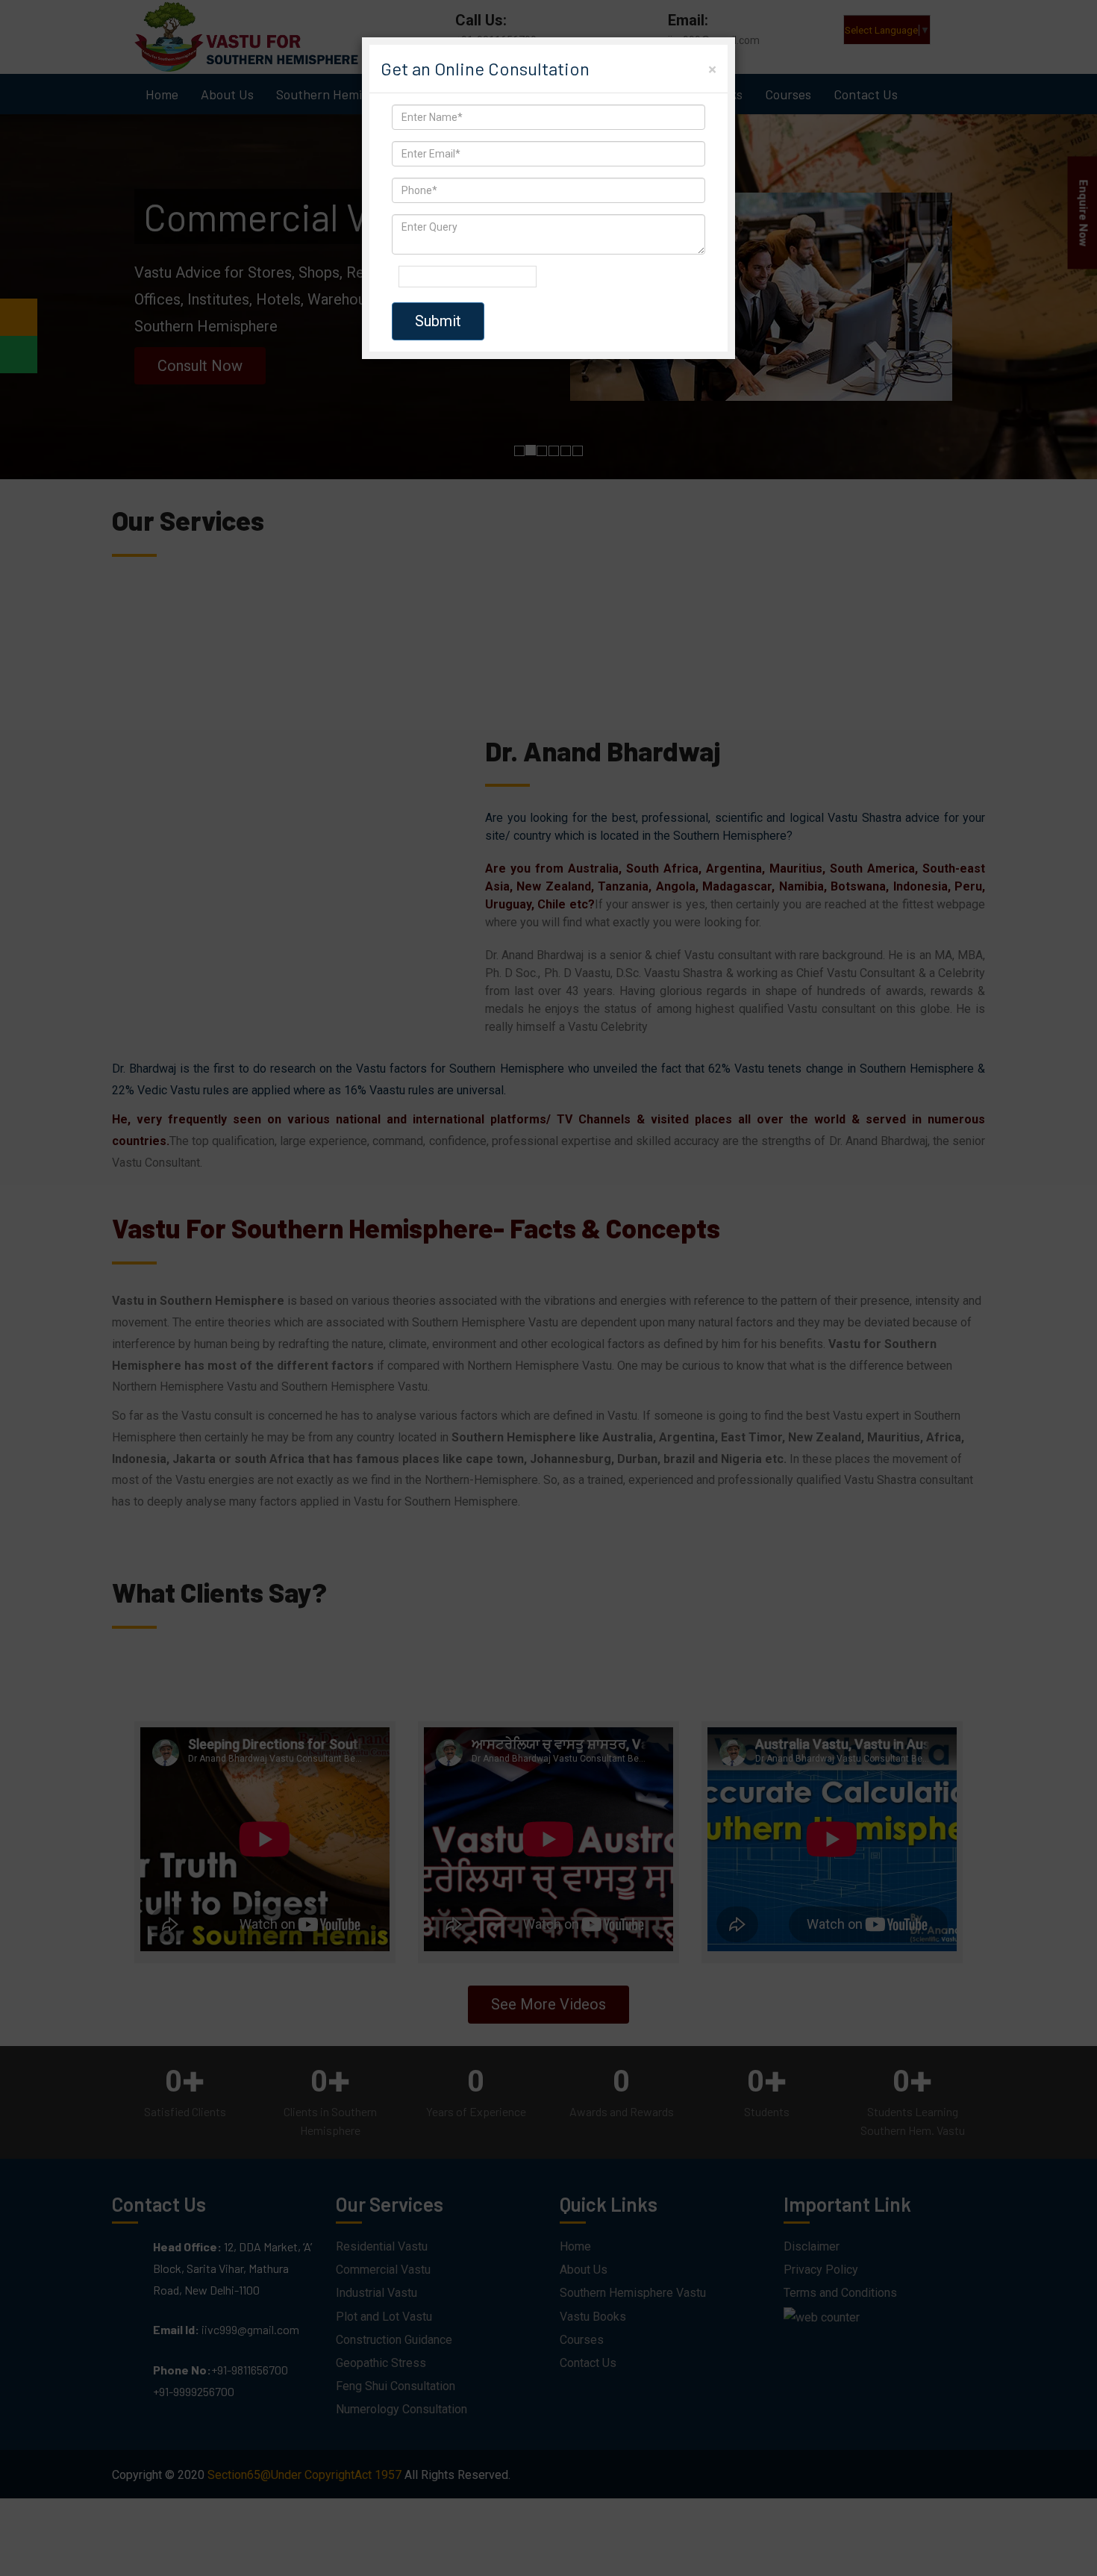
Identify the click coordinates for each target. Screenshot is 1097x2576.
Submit (438, 321)
